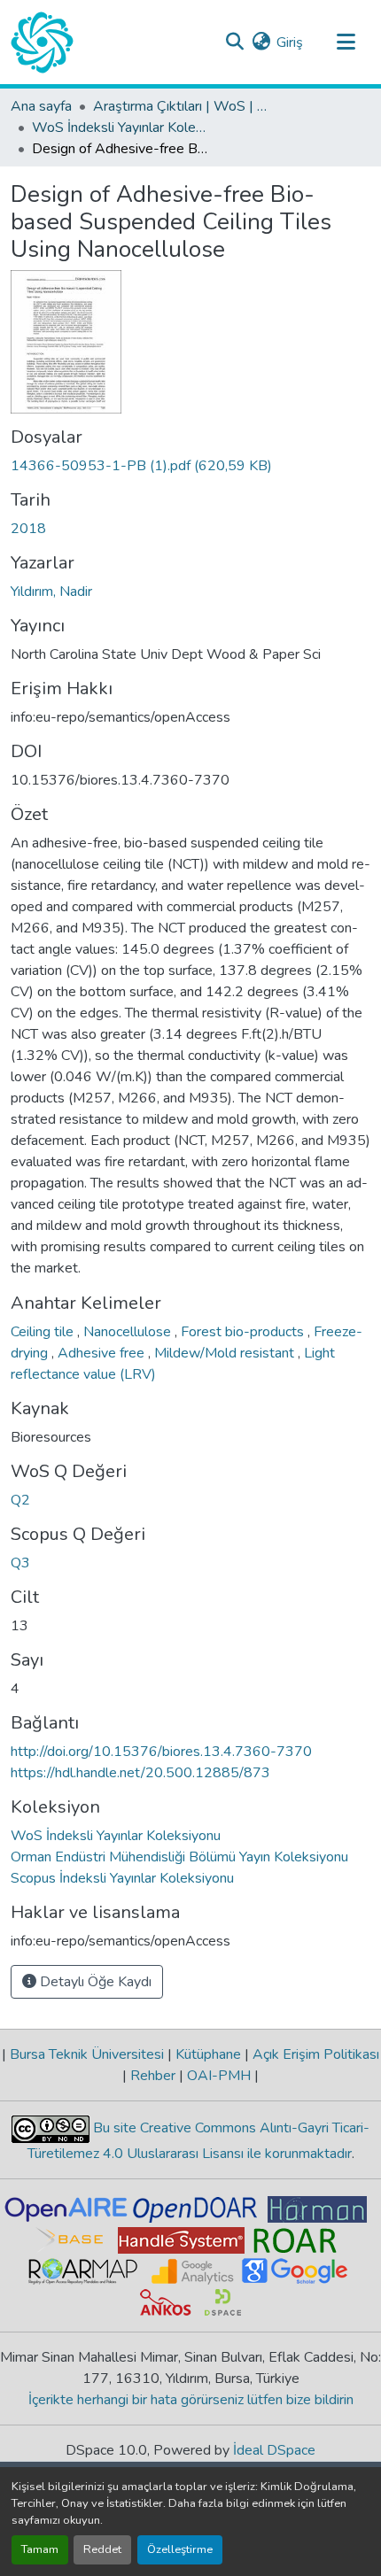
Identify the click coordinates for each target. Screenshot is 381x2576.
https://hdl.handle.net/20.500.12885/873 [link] (140, 1773)
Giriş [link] (290, 43)
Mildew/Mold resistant (226, 1353)
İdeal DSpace (274, 2450)
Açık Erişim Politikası (314, 2054)
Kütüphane (208, 2054)
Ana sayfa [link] (41, 106)
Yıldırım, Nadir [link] (51, 592)
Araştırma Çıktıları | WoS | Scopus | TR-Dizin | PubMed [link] (182, 106)
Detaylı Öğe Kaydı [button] (94, 1982)
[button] (42, 43)
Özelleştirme (180, 2549)
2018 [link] (28, 529)
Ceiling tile (44, 1332)
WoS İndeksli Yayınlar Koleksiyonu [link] (121, 128)
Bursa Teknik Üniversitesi (87, 2054)
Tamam (40, 2549)
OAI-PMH (219, 2076)
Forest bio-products (244, 1332)
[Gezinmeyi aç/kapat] (346, 43)
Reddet (102, 2549)
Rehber (153, 2076)
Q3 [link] (20, 1563)
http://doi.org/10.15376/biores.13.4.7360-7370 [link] (161, 1752)
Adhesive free (103, 1353)
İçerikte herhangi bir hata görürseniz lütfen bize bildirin (191, 2400)
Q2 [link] (20, 1500)
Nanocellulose (129, 1332)
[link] (190, 466)
